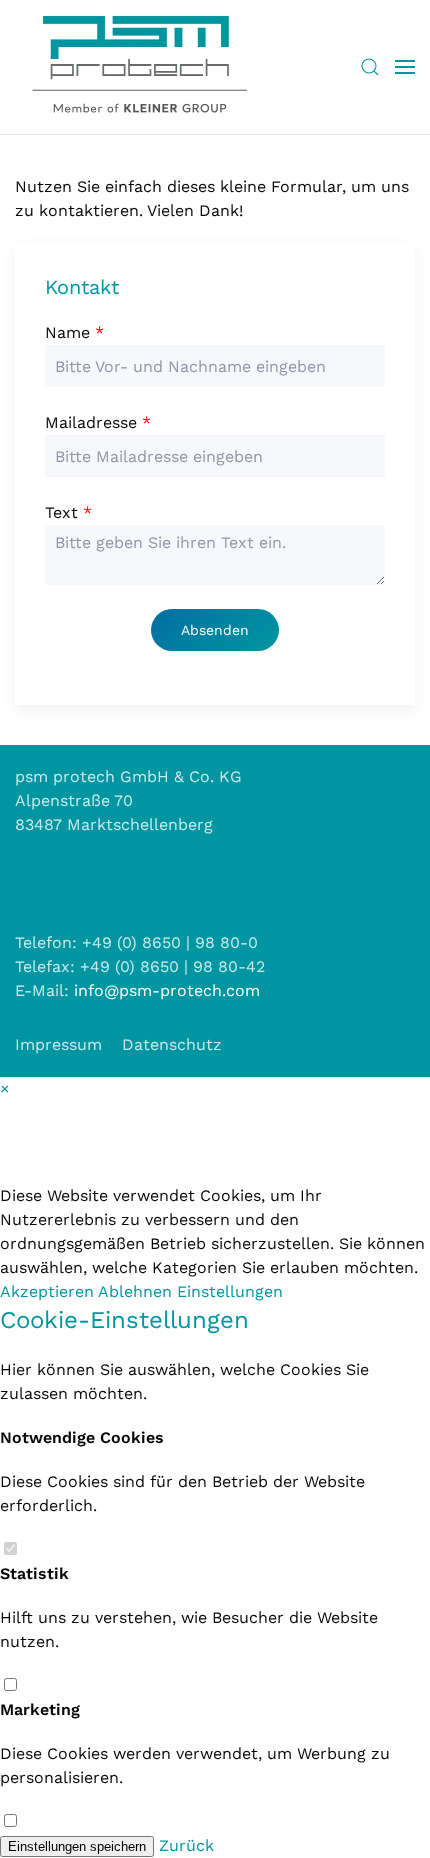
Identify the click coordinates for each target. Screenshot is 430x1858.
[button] (370, 67)
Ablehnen (137, 1291)
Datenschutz (172, 1044)
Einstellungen (230, 1291)
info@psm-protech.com (167, 990)
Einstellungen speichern (77, 1846)
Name (74, 332)
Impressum (58, 1044)
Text (68, 512)
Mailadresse (98, 422)
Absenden (215, 630)
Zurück (186, 1845)
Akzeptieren (49, 1291)
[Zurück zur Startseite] (140, 67)
